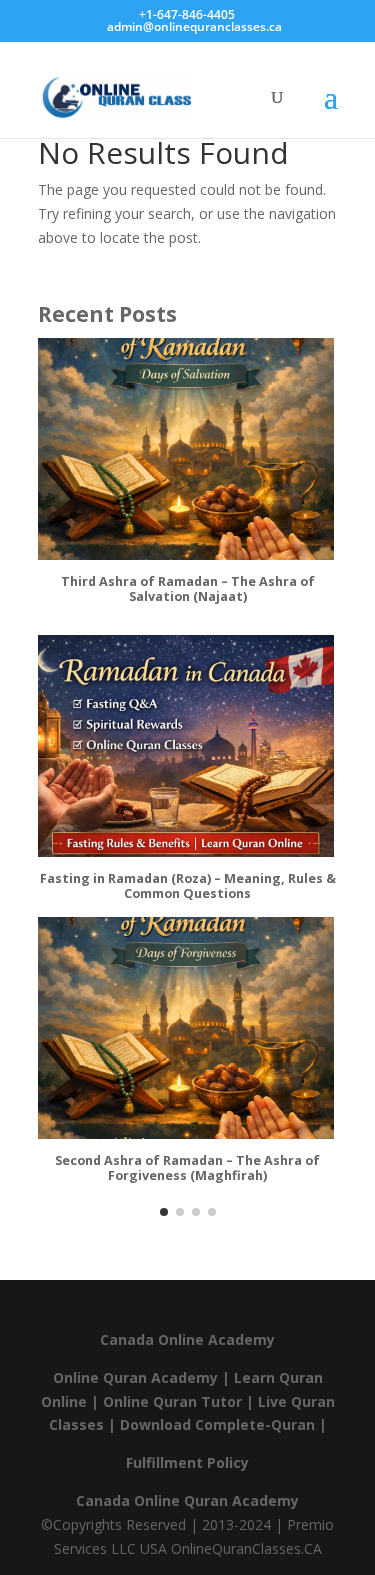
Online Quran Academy (135, 1377)
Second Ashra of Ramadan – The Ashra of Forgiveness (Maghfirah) (187, 1168)
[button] (164, 1212)
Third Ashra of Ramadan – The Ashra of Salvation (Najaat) (188, 589)
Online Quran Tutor (172, 1401)
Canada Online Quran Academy (187, 1500)
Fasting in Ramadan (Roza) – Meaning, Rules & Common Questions (188, 886)
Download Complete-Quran (217, 1424)
